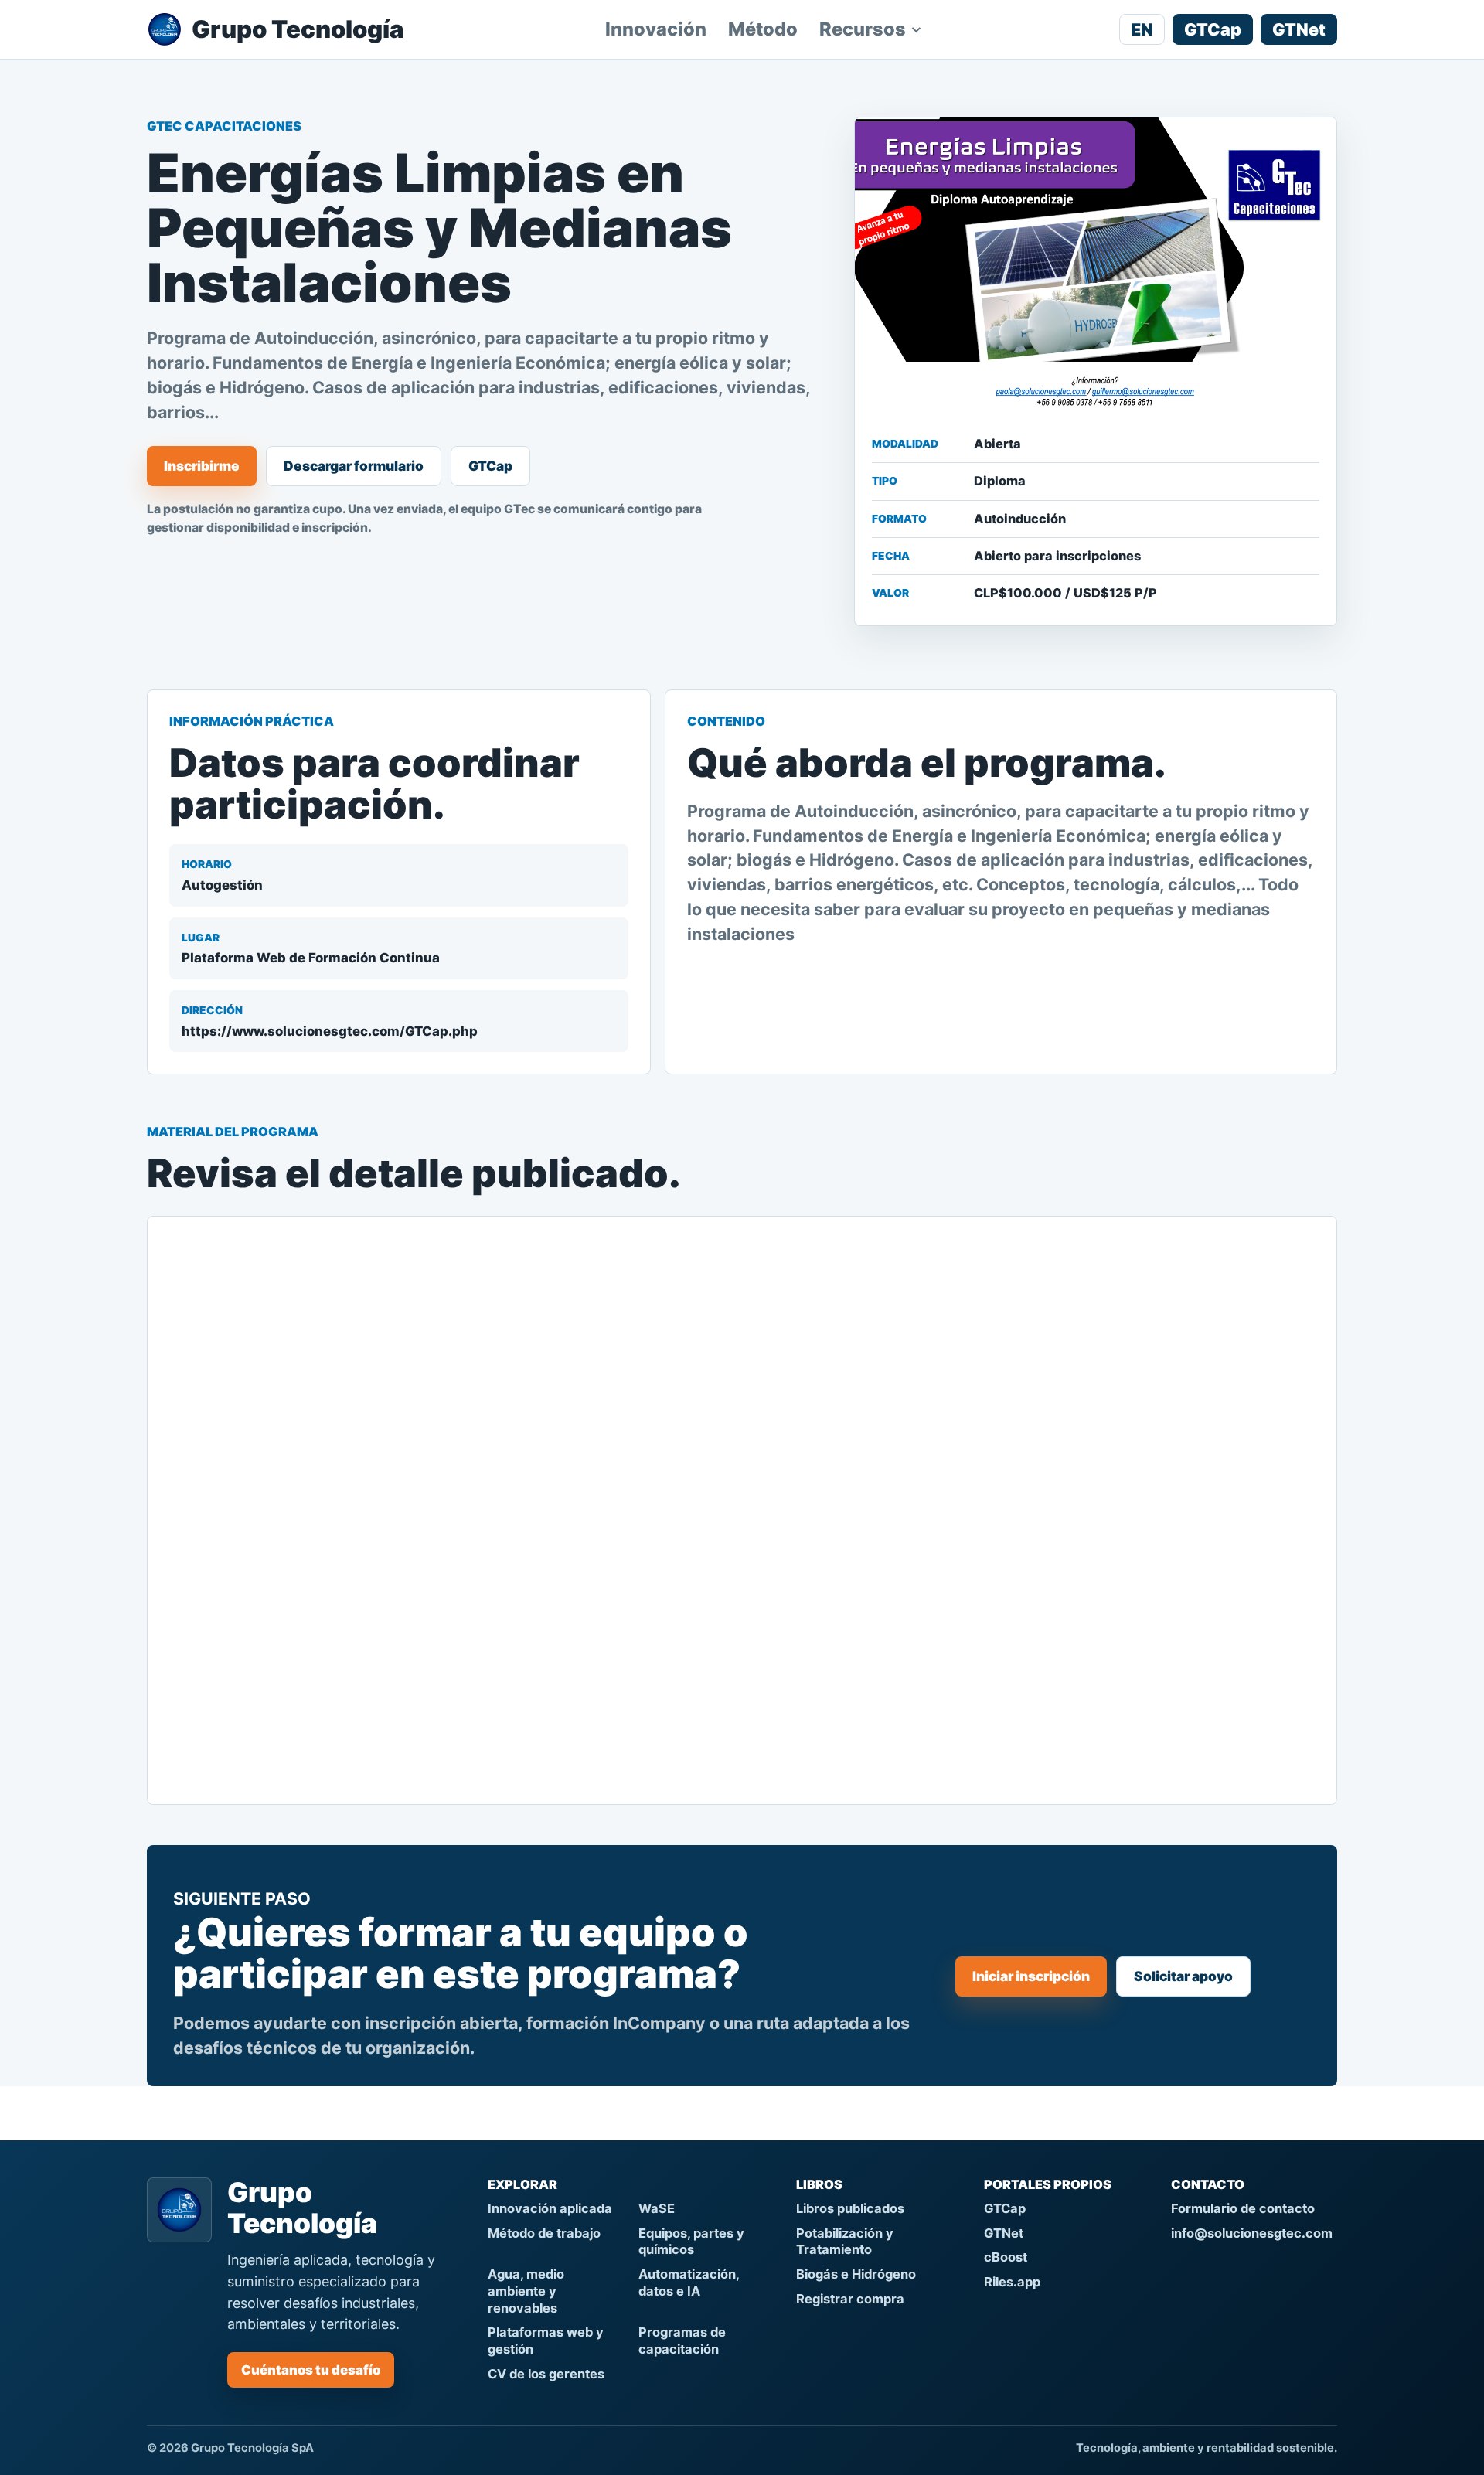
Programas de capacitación (682, 2341)
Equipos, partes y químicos (691, 2242)
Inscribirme (202, 466)
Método (763, 29)
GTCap (1213, 29)
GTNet (1299, 29)
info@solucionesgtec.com (1252, 2233)
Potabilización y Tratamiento (845, 2242)
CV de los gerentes (546, 2374)
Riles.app (1012, 2282)
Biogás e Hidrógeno (856, 2274)
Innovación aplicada (550, 2208)
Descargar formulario (354, 466)
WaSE (657, 2208)
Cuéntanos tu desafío (311, 2370)
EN (1142, 29)
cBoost (1006, 2257)
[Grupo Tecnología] (179, 2210)
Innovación (656, 29)
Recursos (863, 29)
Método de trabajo (544, 2233)
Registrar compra (850, 2299)
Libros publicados (850, 2208)
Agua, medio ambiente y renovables (526, 2291)
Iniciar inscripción (1031, 1976)
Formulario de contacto (1243, 2208)
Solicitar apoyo (1183, 1976)
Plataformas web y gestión (546, 2341)
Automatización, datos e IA (689, 2283)
